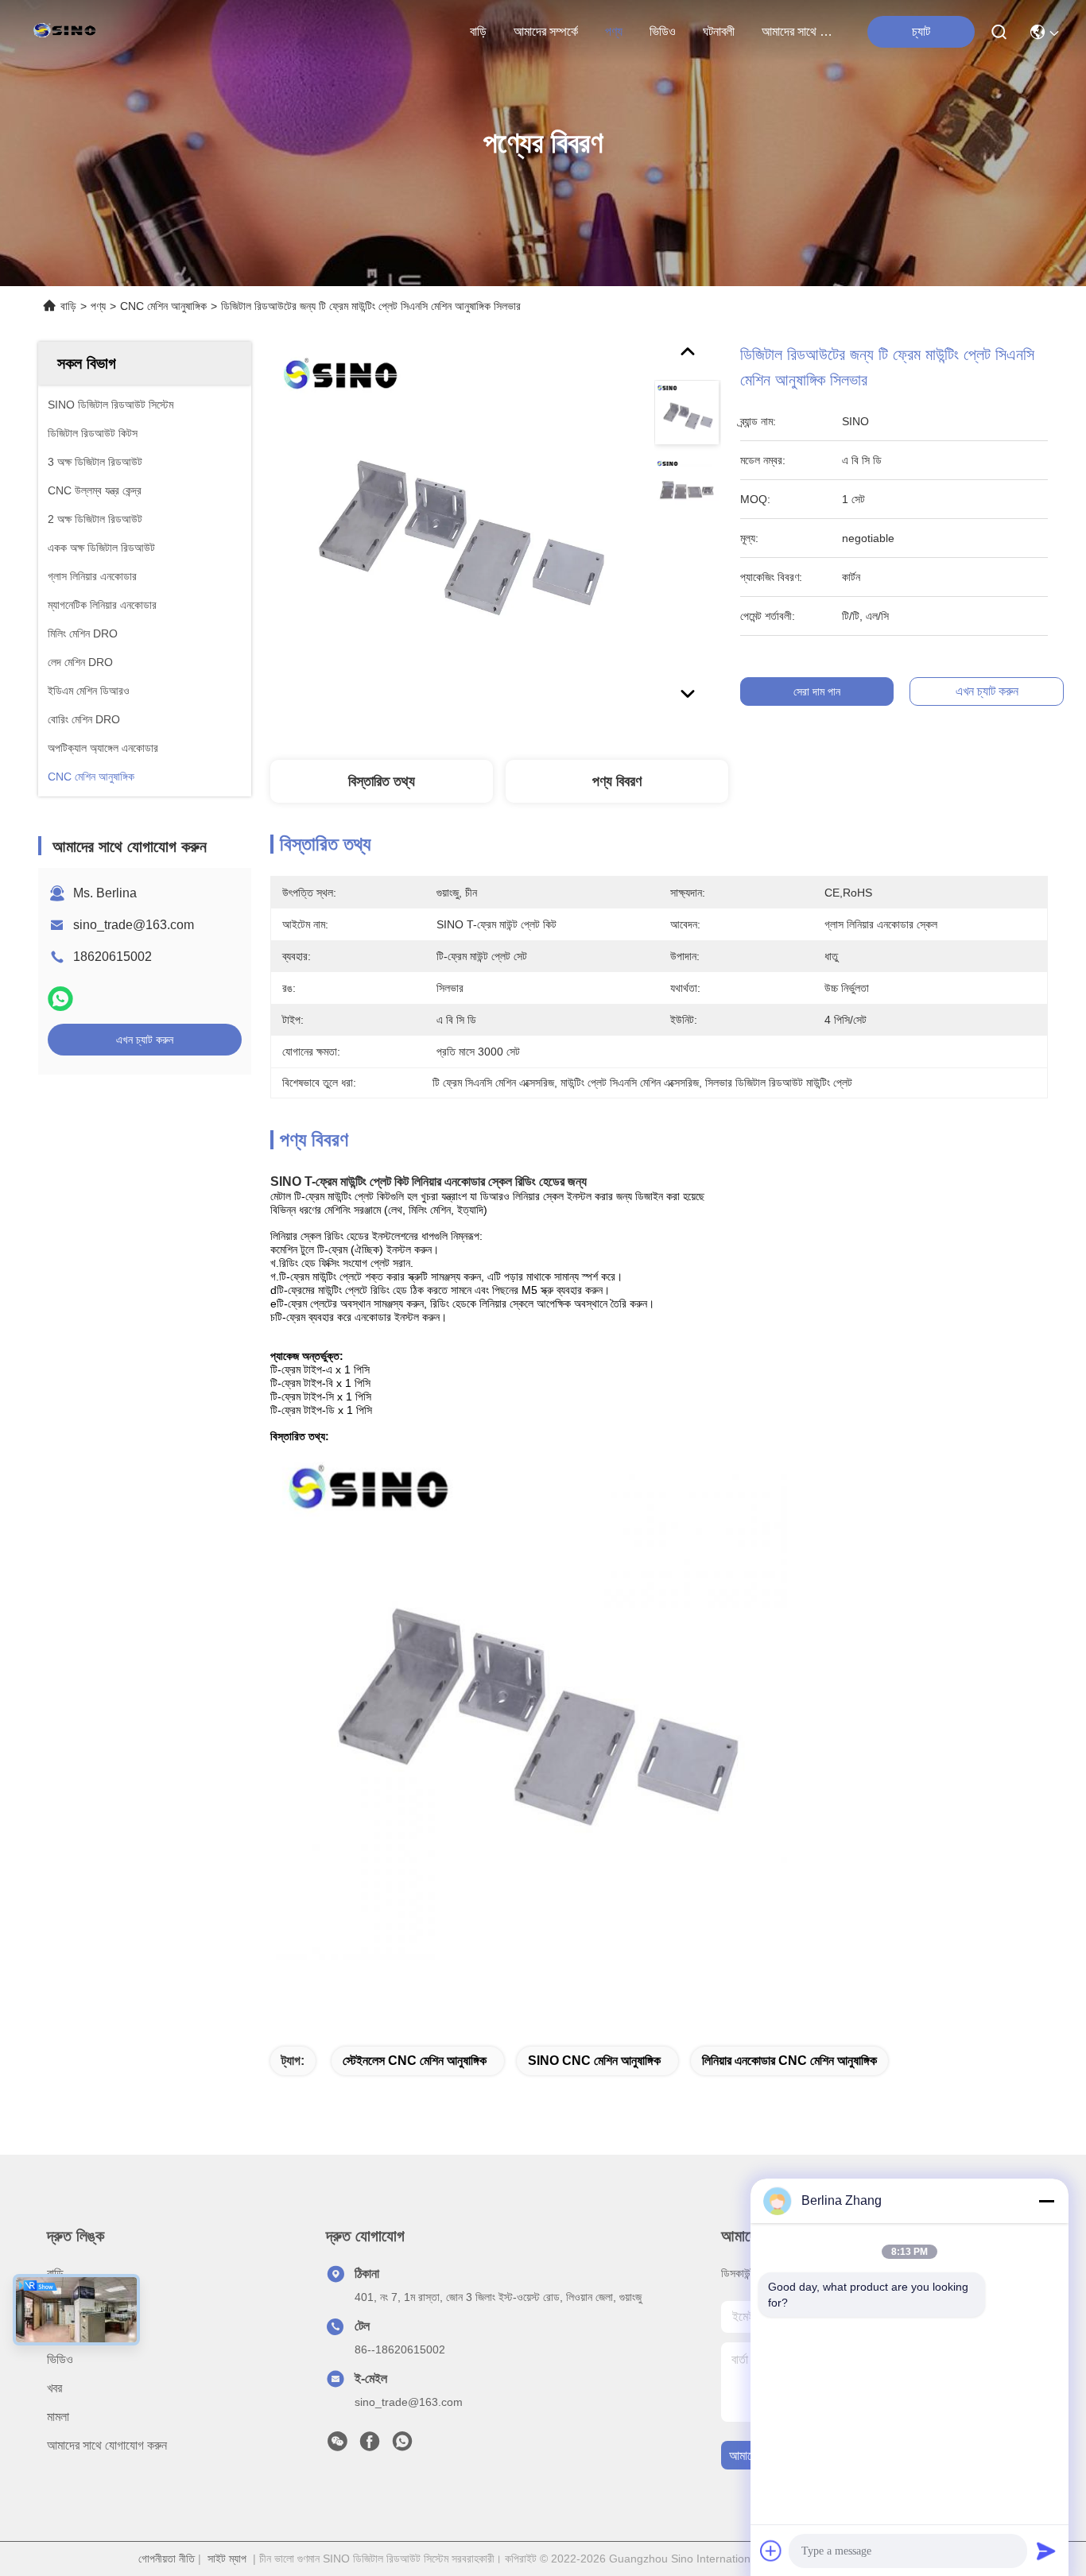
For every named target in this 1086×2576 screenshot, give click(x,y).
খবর (54, 2388)
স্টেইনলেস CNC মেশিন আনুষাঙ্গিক (415, 2061)
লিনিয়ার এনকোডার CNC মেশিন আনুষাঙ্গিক (789, 2061)
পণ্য (614, 31)
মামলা (58, 2417)
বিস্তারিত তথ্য (382, 781)
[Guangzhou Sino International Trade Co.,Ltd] (68, 32)
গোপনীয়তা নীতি (167, 2559)
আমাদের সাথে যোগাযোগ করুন (800, 31)
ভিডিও (663, 31)
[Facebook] (370, 2446)
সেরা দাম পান (817, 691)
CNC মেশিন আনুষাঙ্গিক (163, 306)
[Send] (1046, 2551)
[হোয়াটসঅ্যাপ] (60, 999)
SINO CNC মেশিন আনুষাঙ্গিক (594, 2061)
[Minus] (1046, 2201)
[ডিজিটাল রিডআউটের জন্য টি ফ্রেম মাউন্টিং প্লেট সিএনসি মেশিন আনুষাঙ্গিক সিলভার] (455, 526)
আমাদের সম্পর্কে (546, 31)
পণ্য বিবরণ (617, 781)
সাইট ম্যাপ (227, 2559)
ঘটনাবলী (719, 31)
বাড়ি (478, 31)
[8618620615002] (402, 2446)
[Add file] (771, 2551)
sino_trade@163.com (134, 925)
